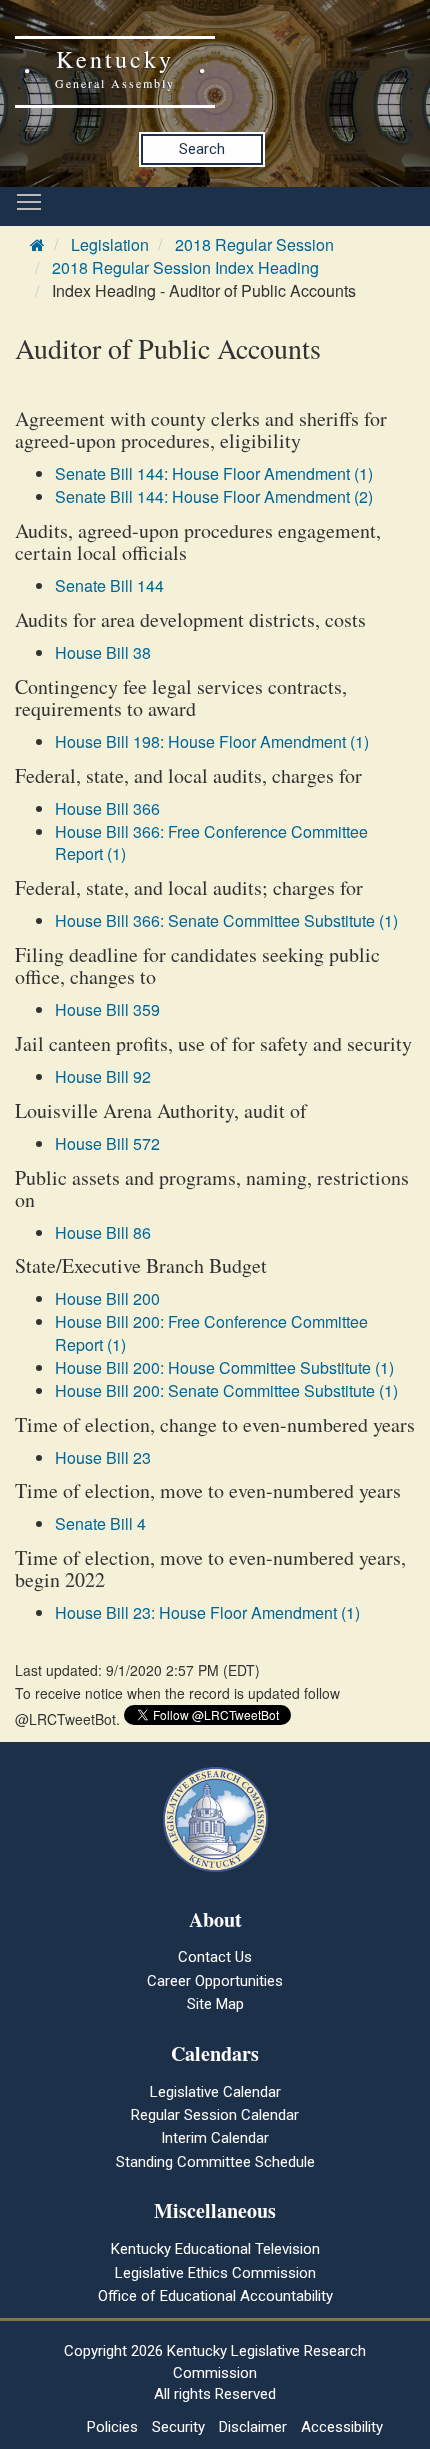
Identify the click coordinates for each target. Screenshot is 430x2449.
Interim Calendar (215, 2138)
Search (202, 149)
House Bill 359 (107, 1009)
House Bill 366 (107, 808)
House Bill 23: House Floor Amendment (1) (207, 1612)
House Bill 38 (103, 652)
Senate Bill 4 (100, 1523)
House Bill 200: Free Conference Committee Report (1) (211, 1333)
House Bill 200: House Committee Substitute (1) (224, 1367)
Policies (112, 2427)
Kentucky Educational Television (215, 2249)
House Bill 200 (107, 1298)
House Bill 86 (103, 1232)
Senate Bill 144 (109, 585)
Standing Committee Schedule (215, 2162)
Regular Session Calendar (215, 2115)
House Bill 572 (107, 1143)
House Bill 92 (103, 1076)
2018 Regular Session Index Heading (185, 267)
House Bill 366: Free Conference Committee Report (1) (211, 843)
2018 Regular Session (254, 244)
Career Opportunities (215, 1981)
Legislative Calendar (215, 2092)
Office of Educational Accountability (215, 2296)
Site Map (215, 2004)
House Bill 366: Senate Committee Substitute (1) (226, 920)
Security (178, 2427)
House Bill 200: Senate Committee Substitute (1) (226, 1390)
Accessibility (342, 2427)
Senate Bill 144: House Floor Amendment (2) (214, 496)
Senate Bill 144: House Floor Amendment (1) (214, 473)
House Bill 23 (103, 1457)
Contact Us (215, 1957)
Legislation (110, 244)
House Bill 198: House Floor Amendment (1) (212, 741)
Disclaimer (253, 2427)
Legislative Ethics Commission (215, 2273)
